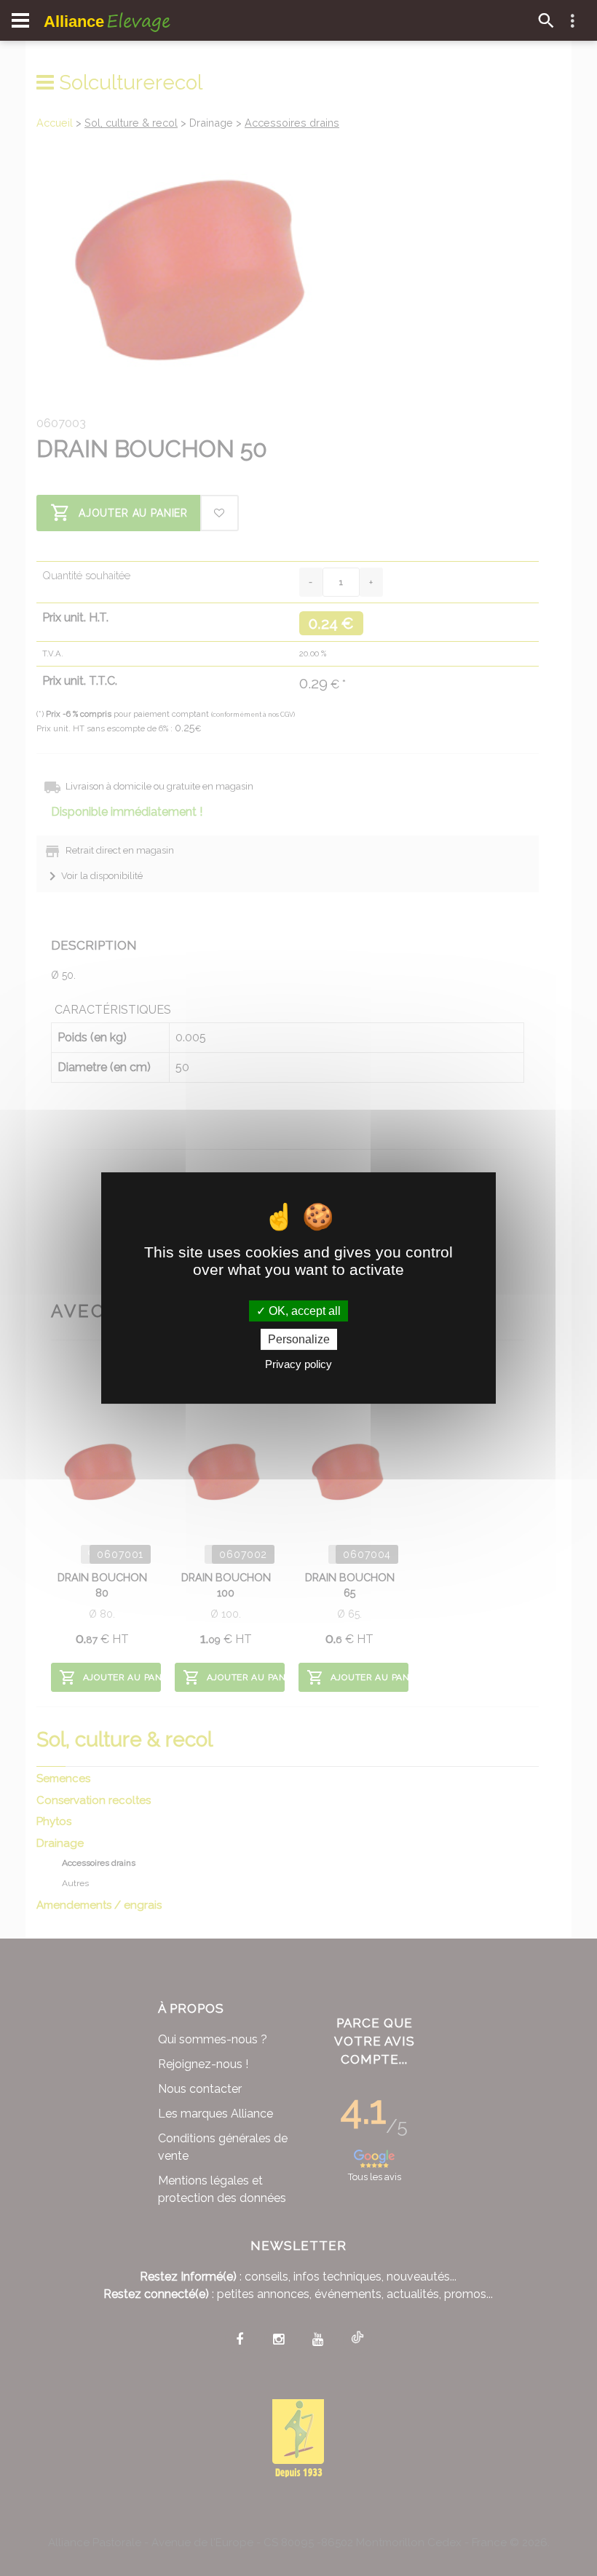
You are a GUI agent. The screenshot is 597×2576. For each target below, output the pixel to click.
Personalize (299, 1339)
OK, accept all (303, 1311)
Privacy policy (298, 1364)
